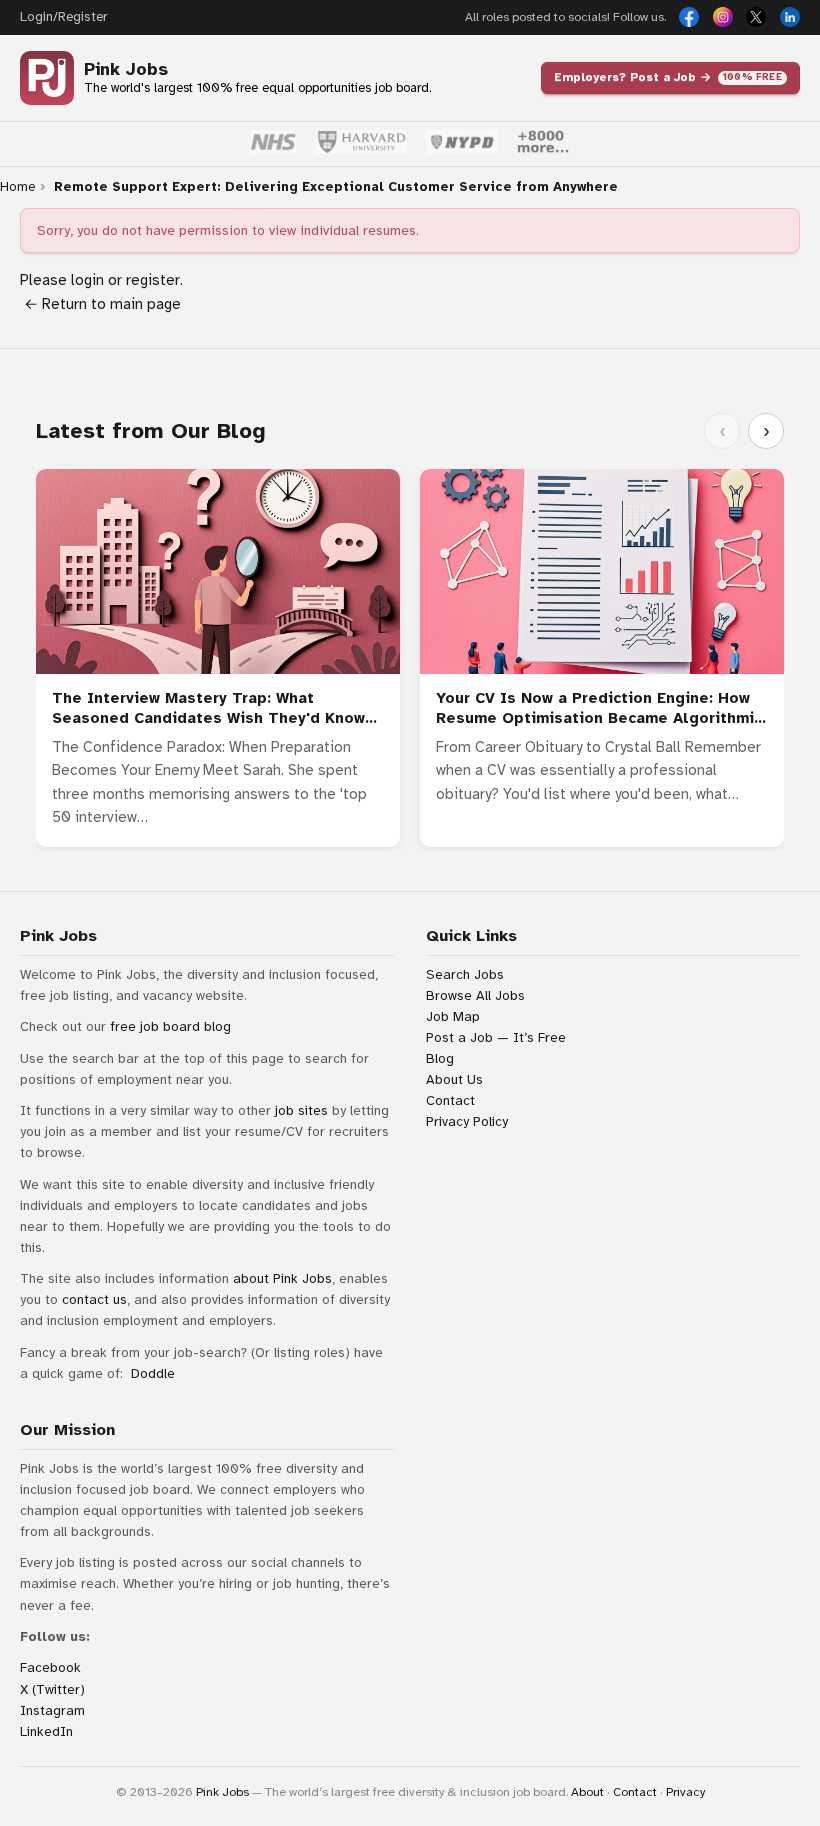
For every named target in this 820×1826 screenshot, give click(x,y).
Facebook (50, 1667)
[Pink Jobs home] (47, 78)
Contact (450, 1100)
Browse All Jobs (475, 995)
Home (17, 187)
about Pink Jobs (282, 1278)
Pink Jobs (126, 69)
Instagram (52, 1710)
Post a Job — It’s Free (496, 1037)
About (587, 1792)
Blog (440, 1058)
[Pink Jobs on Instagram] (723, 17)
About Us (454, 1079)
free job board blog (170, 1026)
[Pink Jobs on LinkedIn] (790, 17)
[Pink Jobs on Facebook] (689, 17)
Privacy (685, 1792)
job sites (301, 1110)
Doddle (153, 1373)
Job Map (453, 1016)
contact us (94, 1299)
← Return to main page (100, 304)
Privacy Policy (467, 1121)
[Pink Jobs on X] (756, 17)
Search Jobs (465, 974)
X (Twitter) (52, 1689)
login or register (125, 280)
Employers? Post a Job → (668, 77)
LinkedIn (46, 1731)
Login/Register (63, 17)
